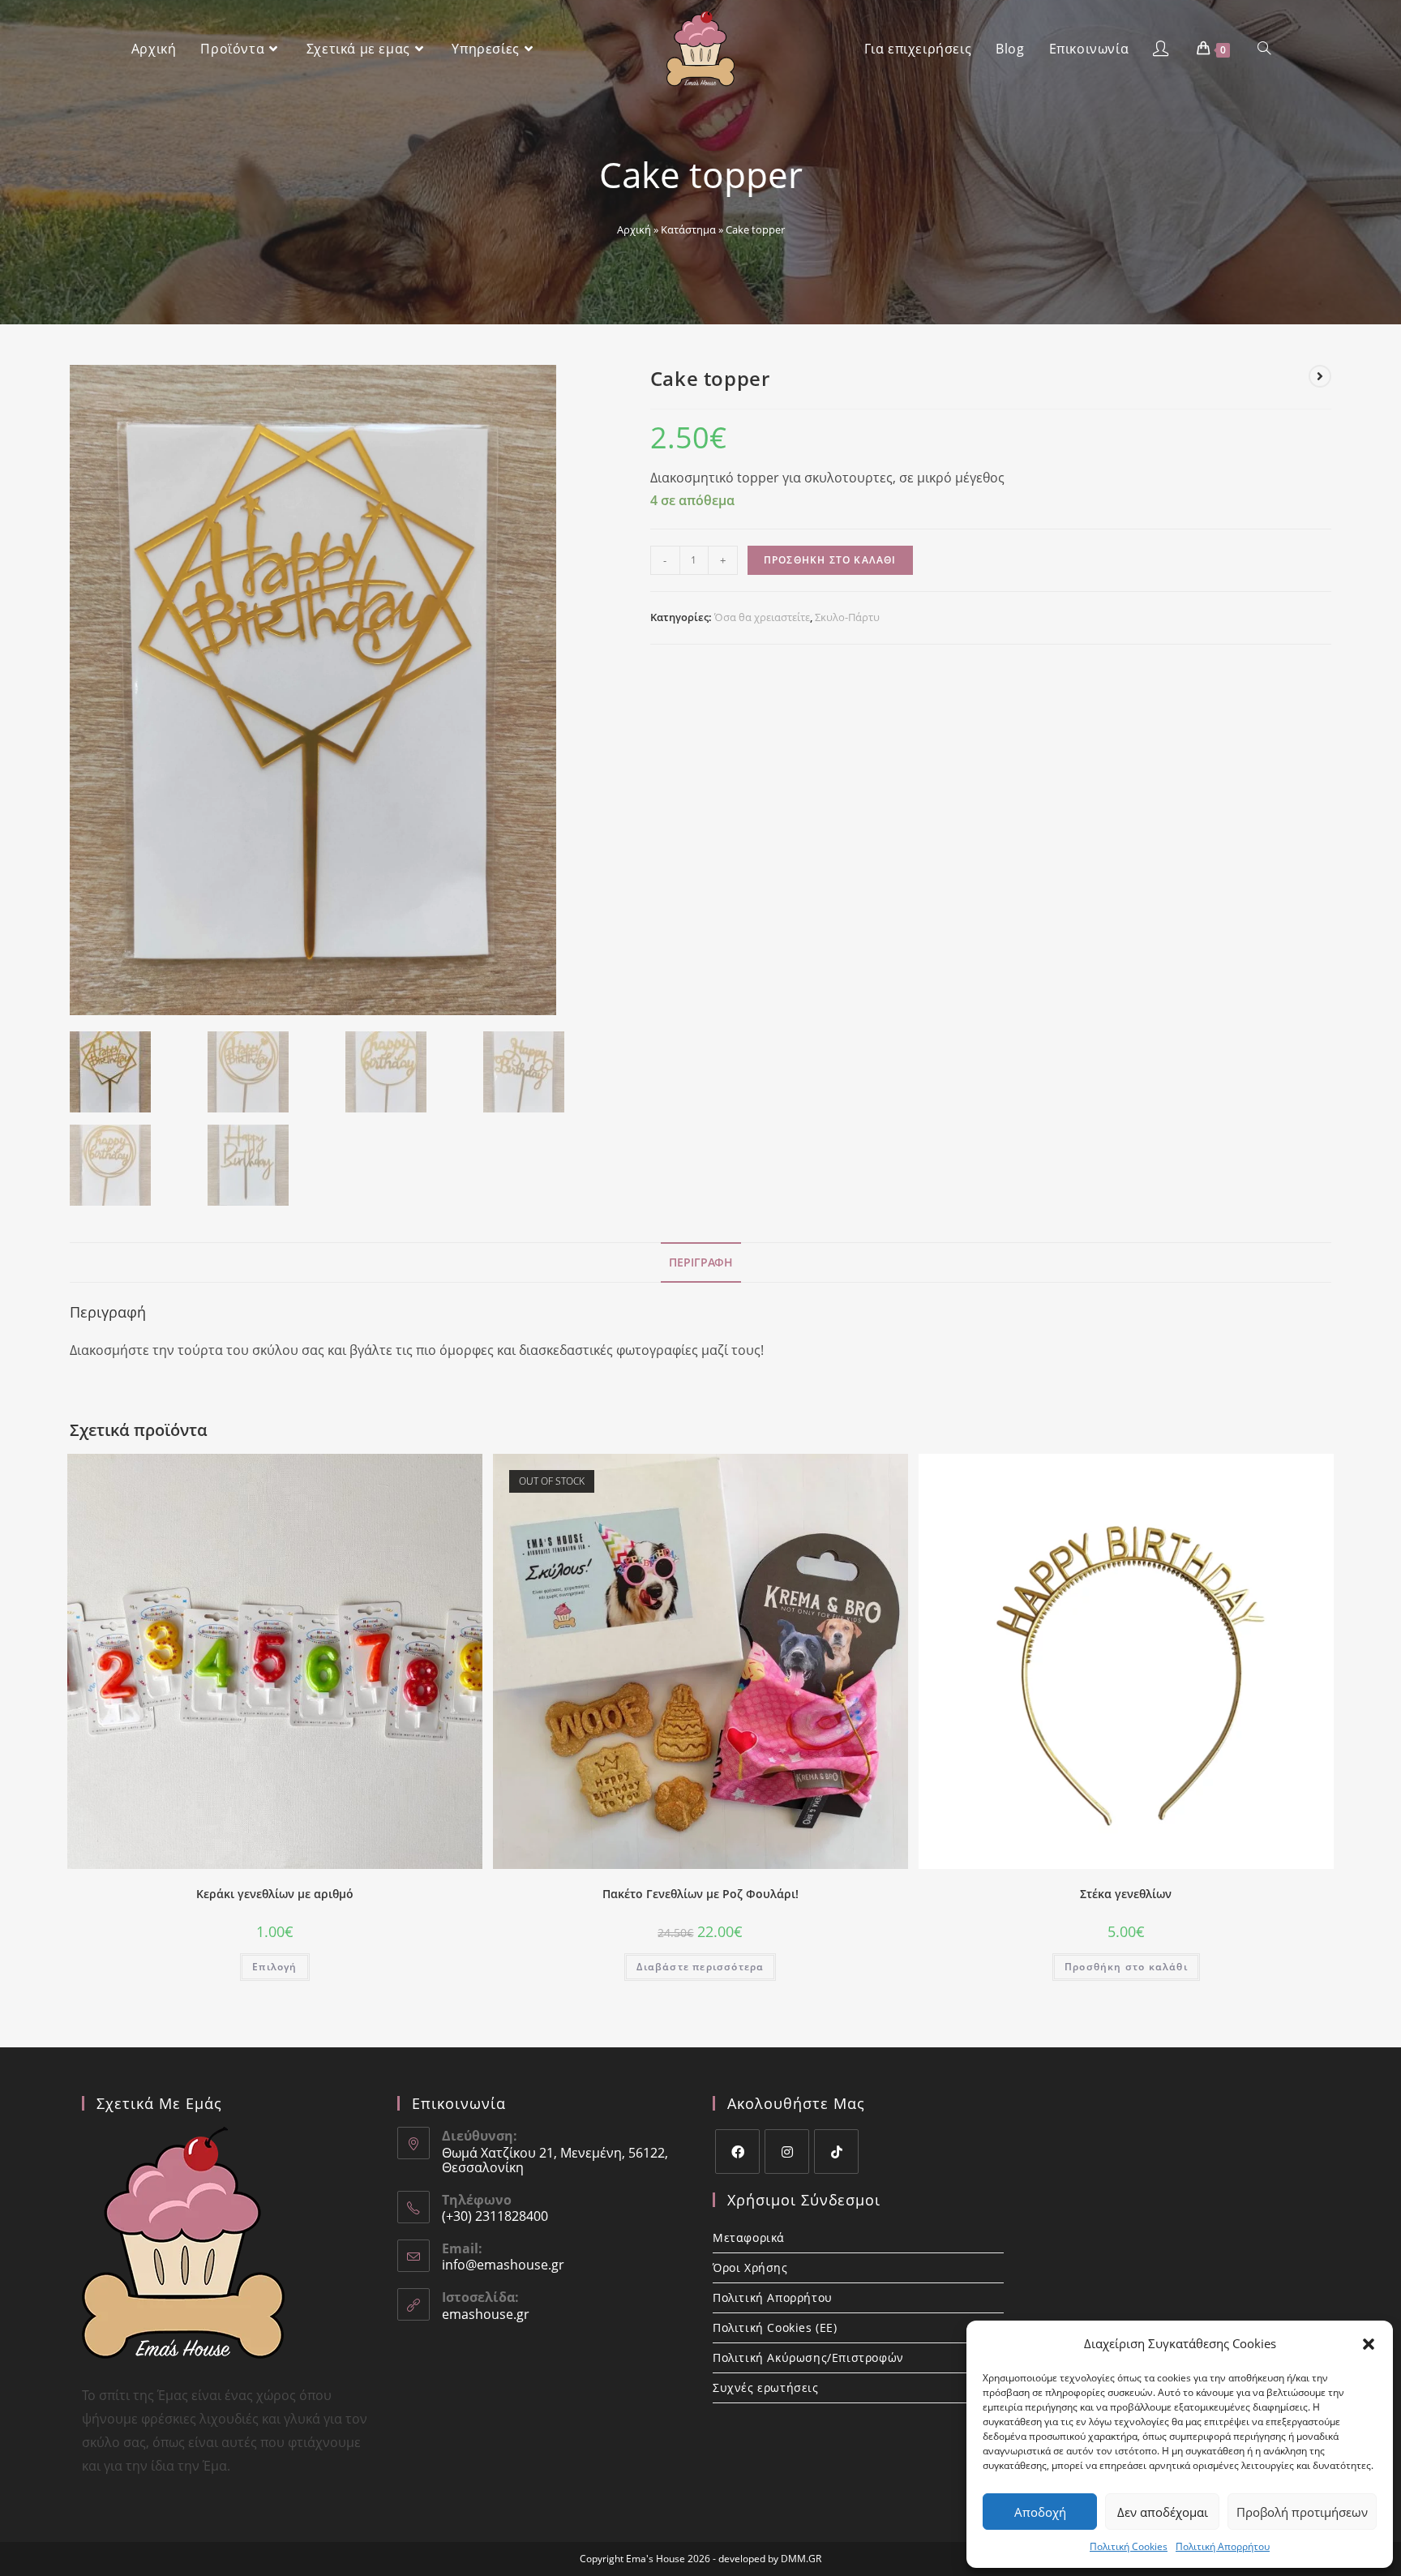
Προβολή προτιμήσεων (1302, 2512)
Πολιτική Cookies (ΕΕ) (775, 2327)
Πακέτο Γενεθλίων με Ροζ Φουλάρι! (700, 1894)
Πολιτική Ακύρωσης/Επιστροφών (808, 2357)
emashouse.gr (486, 2314)
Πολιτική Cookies (1129, 2546)
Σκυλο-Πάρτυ (847, 617)
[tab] (701, 1262)
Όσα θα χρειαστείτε (762, 617)
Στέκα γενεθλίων (1126, 1894)
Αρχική (634, 229)
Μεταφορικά (749, 2237)
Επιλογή (274, 1967)
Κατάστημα (688, 229)
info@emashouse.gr (503, 2265)
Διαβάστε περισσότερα (700, 1967)
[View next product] (1320, 376)
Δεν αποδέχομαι (1163, 2512)
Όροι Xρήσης (750, 2267)
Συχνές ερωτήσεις (766, 2387)
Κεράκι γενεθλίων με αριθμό (275, 1894)
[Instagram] (787, 2152)
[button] (1369, 2344)
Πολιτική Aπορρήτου (1223, 2546)
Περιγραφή (701, 1262)
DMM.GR (801, 2559)
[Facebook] (737, 2152)
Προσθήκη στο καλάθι (830, 560)
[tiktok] (836, 2152)
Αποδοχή (1040, 2512)
